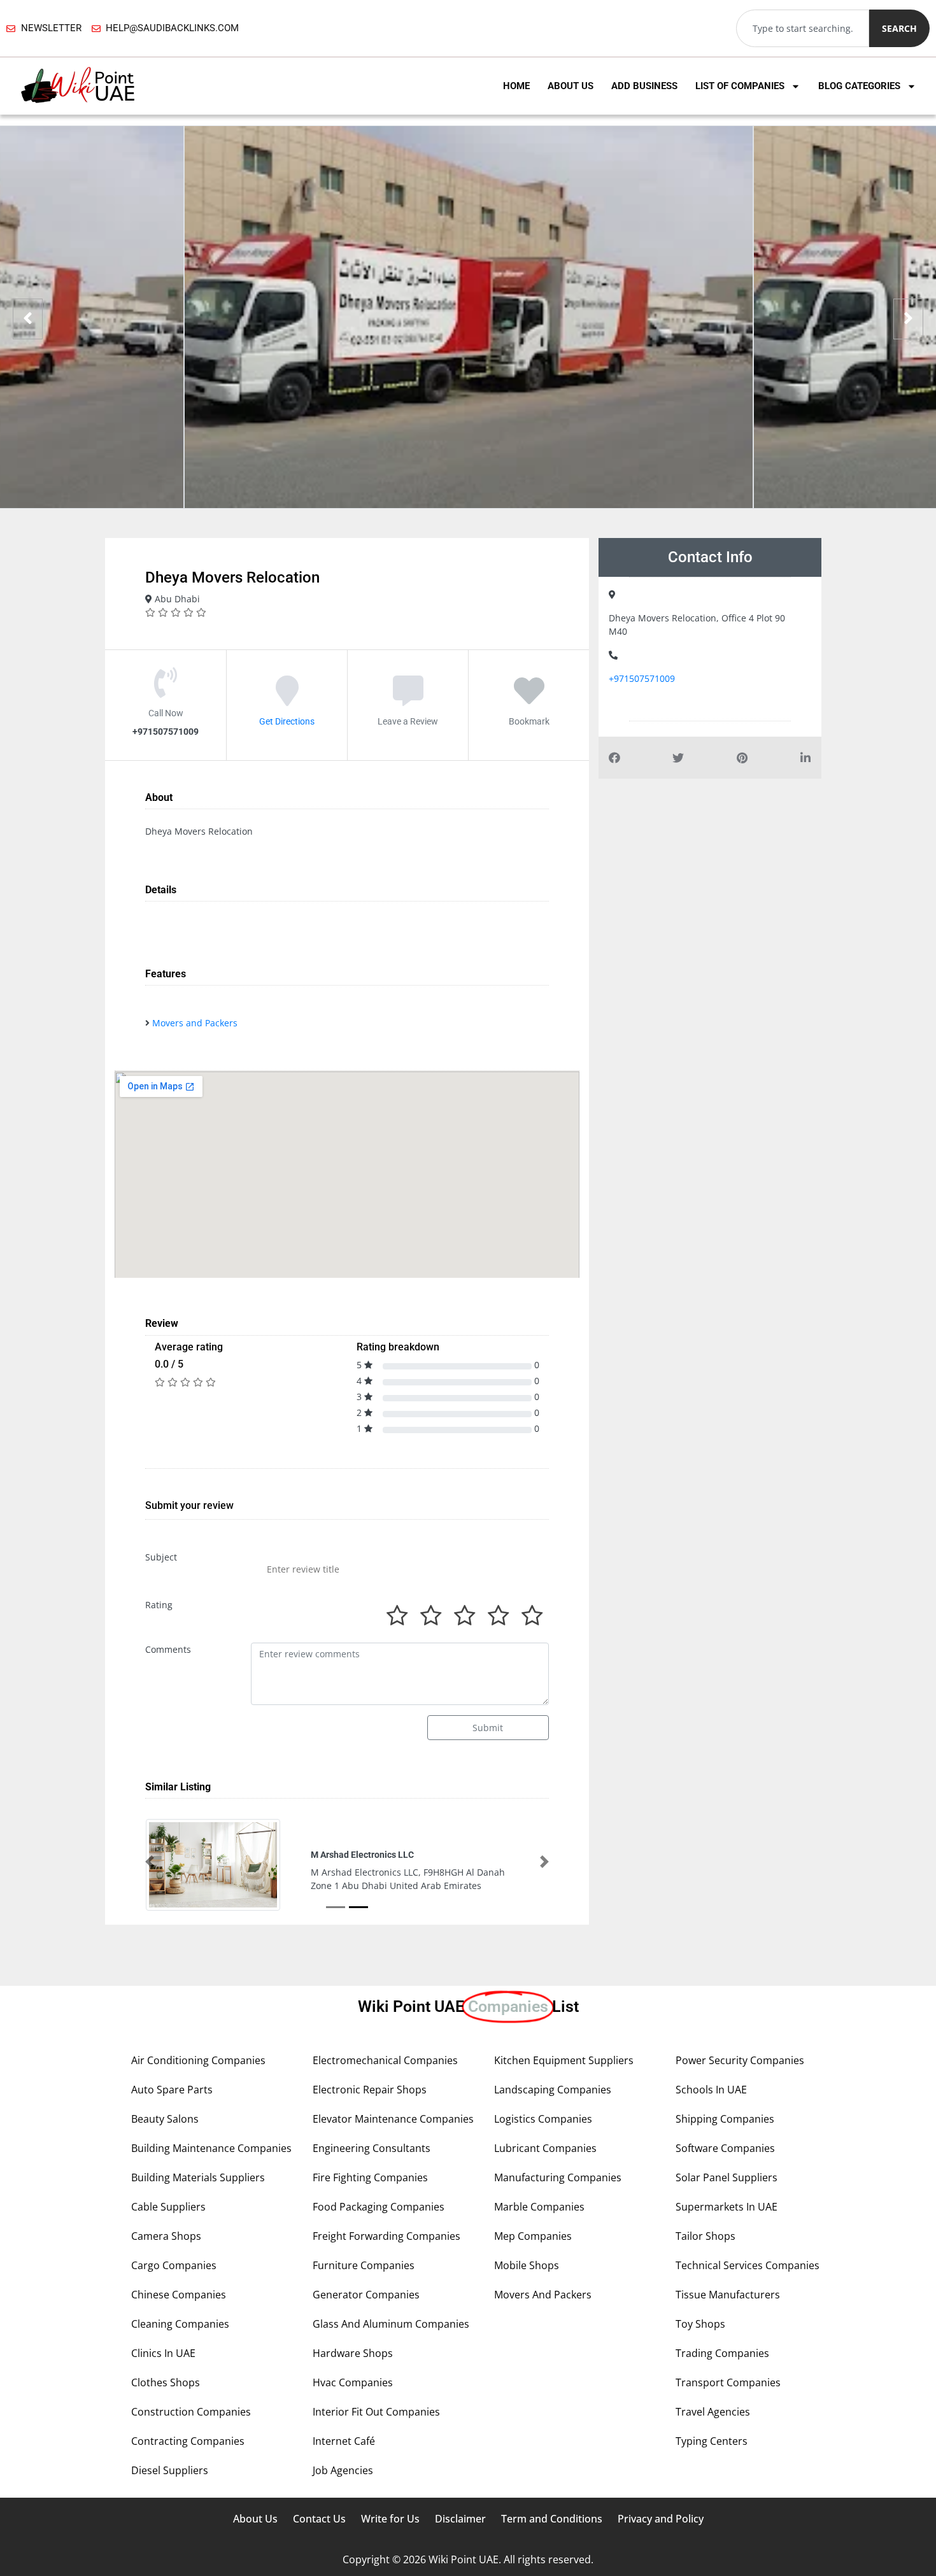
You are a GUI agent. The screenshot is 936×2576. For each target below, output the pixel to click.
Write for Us (390, 2519)
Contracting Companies (188, 2441)
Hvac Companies (353, 2382)
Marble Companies (539, 2207)
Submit (488, 1728)
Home (516, 86)
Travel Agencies (713, 2412)
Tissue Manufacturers (728, 2295)
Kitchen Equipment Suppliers (564, 2060)
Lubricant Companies (545, 2148)
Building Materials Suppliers (198, 2177)
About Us (571, 86)
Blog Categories (859, 86)
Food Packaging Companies (379, 2207)
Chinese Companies (179, 2295)
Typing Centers (712, 2441)
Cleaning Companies (180, 2324)
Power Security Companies (740, 2060)
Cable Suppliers (168, 2207)
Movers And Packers (543, 2295)
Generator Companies (366, 2295)
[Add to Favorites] (529, 700)
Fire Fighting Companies (370, 2177)
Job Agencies (343, 2470)
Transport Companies (728, 2382)
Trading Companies (722, 2353)
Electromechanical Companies (385, 2060)
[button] (150, 1862)
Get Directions (287, 721)
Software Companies (725, 2148)
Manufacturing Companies (558, 2177)
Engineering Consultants (372, 2148)
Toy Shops (700, 2324)
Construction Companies (191, 2412)
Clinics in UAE (163, 2353)
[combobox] (803, 28)
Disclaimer (460, 2519)
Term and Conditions (552, 2519)
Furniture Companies (364, 2265)
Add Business (644, 86)
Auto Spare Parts (172, 2090)
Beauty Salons (165, 2119)
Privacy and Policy (661, 2519)
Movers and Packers (195, 1023)
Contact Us (319, 2519)
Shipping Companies (725, 2119)
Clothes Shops (166, 2382)
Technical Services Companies (748, 2265)
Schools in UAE (711, 2090)
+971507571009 (642, 678)
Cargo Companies (174, 2265)
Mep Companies (533, 2236)
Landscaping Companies (553, 2090)
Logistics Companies (543, 2119)
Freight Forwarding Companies (386, 2236)
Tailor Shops (706, 2236)
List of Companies (740, 86)
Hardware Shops (353, 2353)
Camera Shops (166, 2236)
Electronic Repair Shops (370, 2090)
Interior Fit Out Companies (376, 2412)
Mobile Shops (527, 2265)
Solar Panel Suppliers (727, 2177)
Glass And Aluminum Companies (391, 2324)
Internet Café (344, 2441)
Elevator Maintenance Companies (393, 2119)
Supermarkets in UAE (727, 2207)
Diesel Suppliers (170, 2470)
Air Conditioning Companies (198, 2060)
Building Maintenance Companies (211, 2148)
